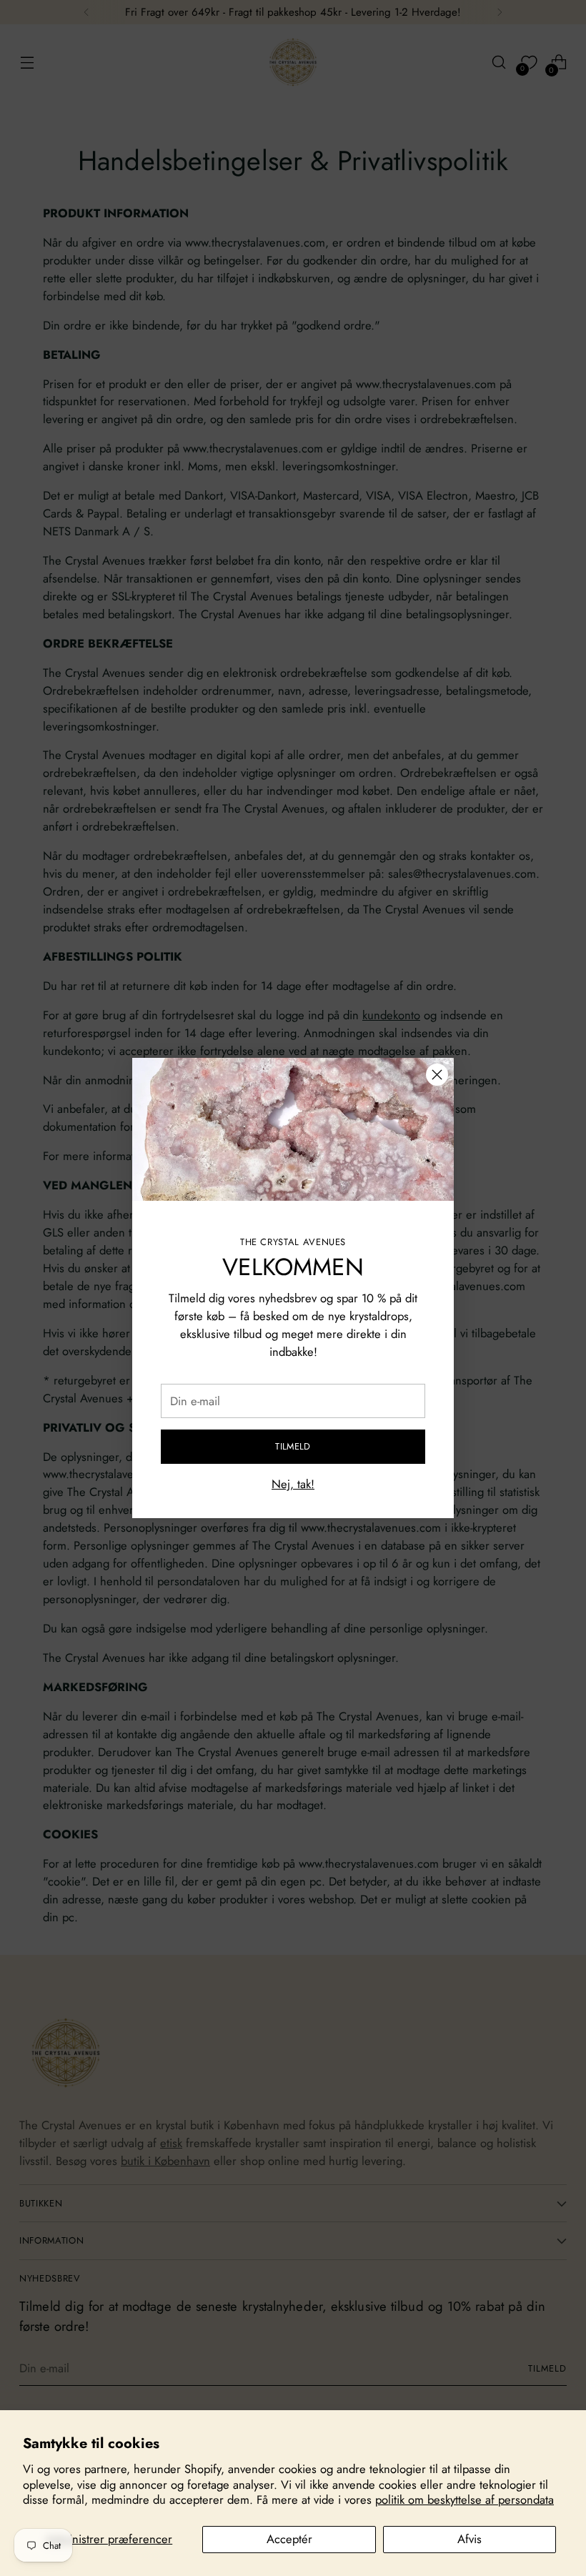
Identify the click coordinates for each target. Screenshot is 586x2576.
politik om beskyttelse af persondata (465, 2500)
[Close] (437, 1075)
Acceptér (289, 2539)
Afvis (470, 2539)
